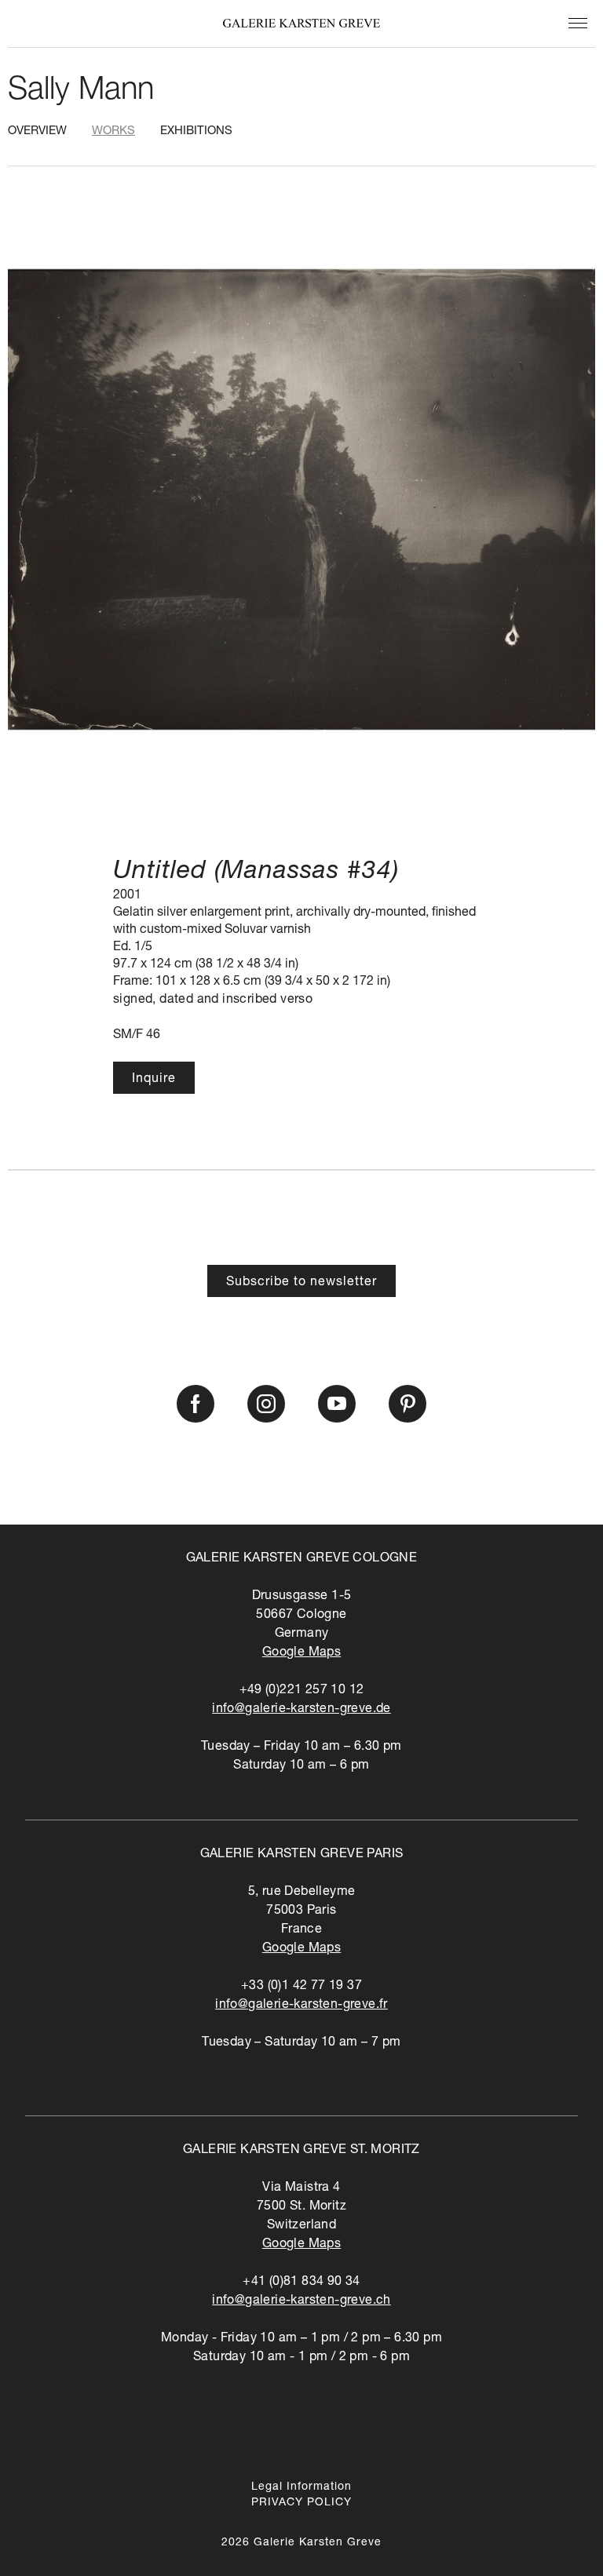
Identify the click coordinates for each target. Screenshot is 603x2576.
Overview (37, 131)
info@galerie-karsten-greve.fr (301, 2006)
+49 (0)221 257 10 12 (302, 1691)
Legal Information (301, 2487)
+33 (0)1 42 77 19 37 (301, 1987)
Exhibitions (196, 131)
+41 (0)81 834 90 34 (301, 2283)
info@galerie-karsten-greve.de (301, 1710)
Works (113, 131)
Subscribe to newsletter (301, 1283)
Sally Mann (81, 92)
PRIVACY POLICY (301, 2503)
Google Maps (301, 1653)
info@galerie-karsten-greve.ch (301, 2301)
